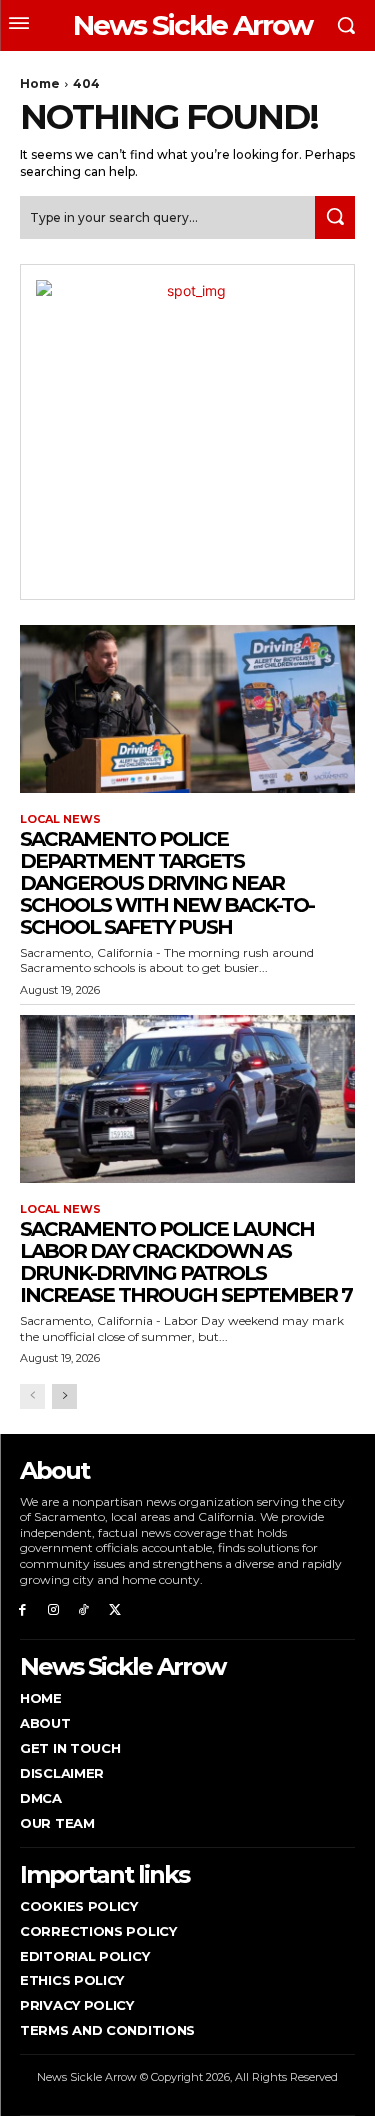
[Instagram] (53, 1608)
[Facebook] (22, 1608)
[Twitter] (114, 1608)
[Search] (335, 217)
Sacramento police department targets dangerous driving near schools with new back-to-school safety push (167, 883)
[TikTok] (84, 1608)
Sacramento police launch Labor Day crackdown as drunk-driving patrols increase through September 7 (186, 1262)
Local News (60, 819)
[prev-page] (32, 1396)
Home (40, 83)
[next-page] (64, 1396)
